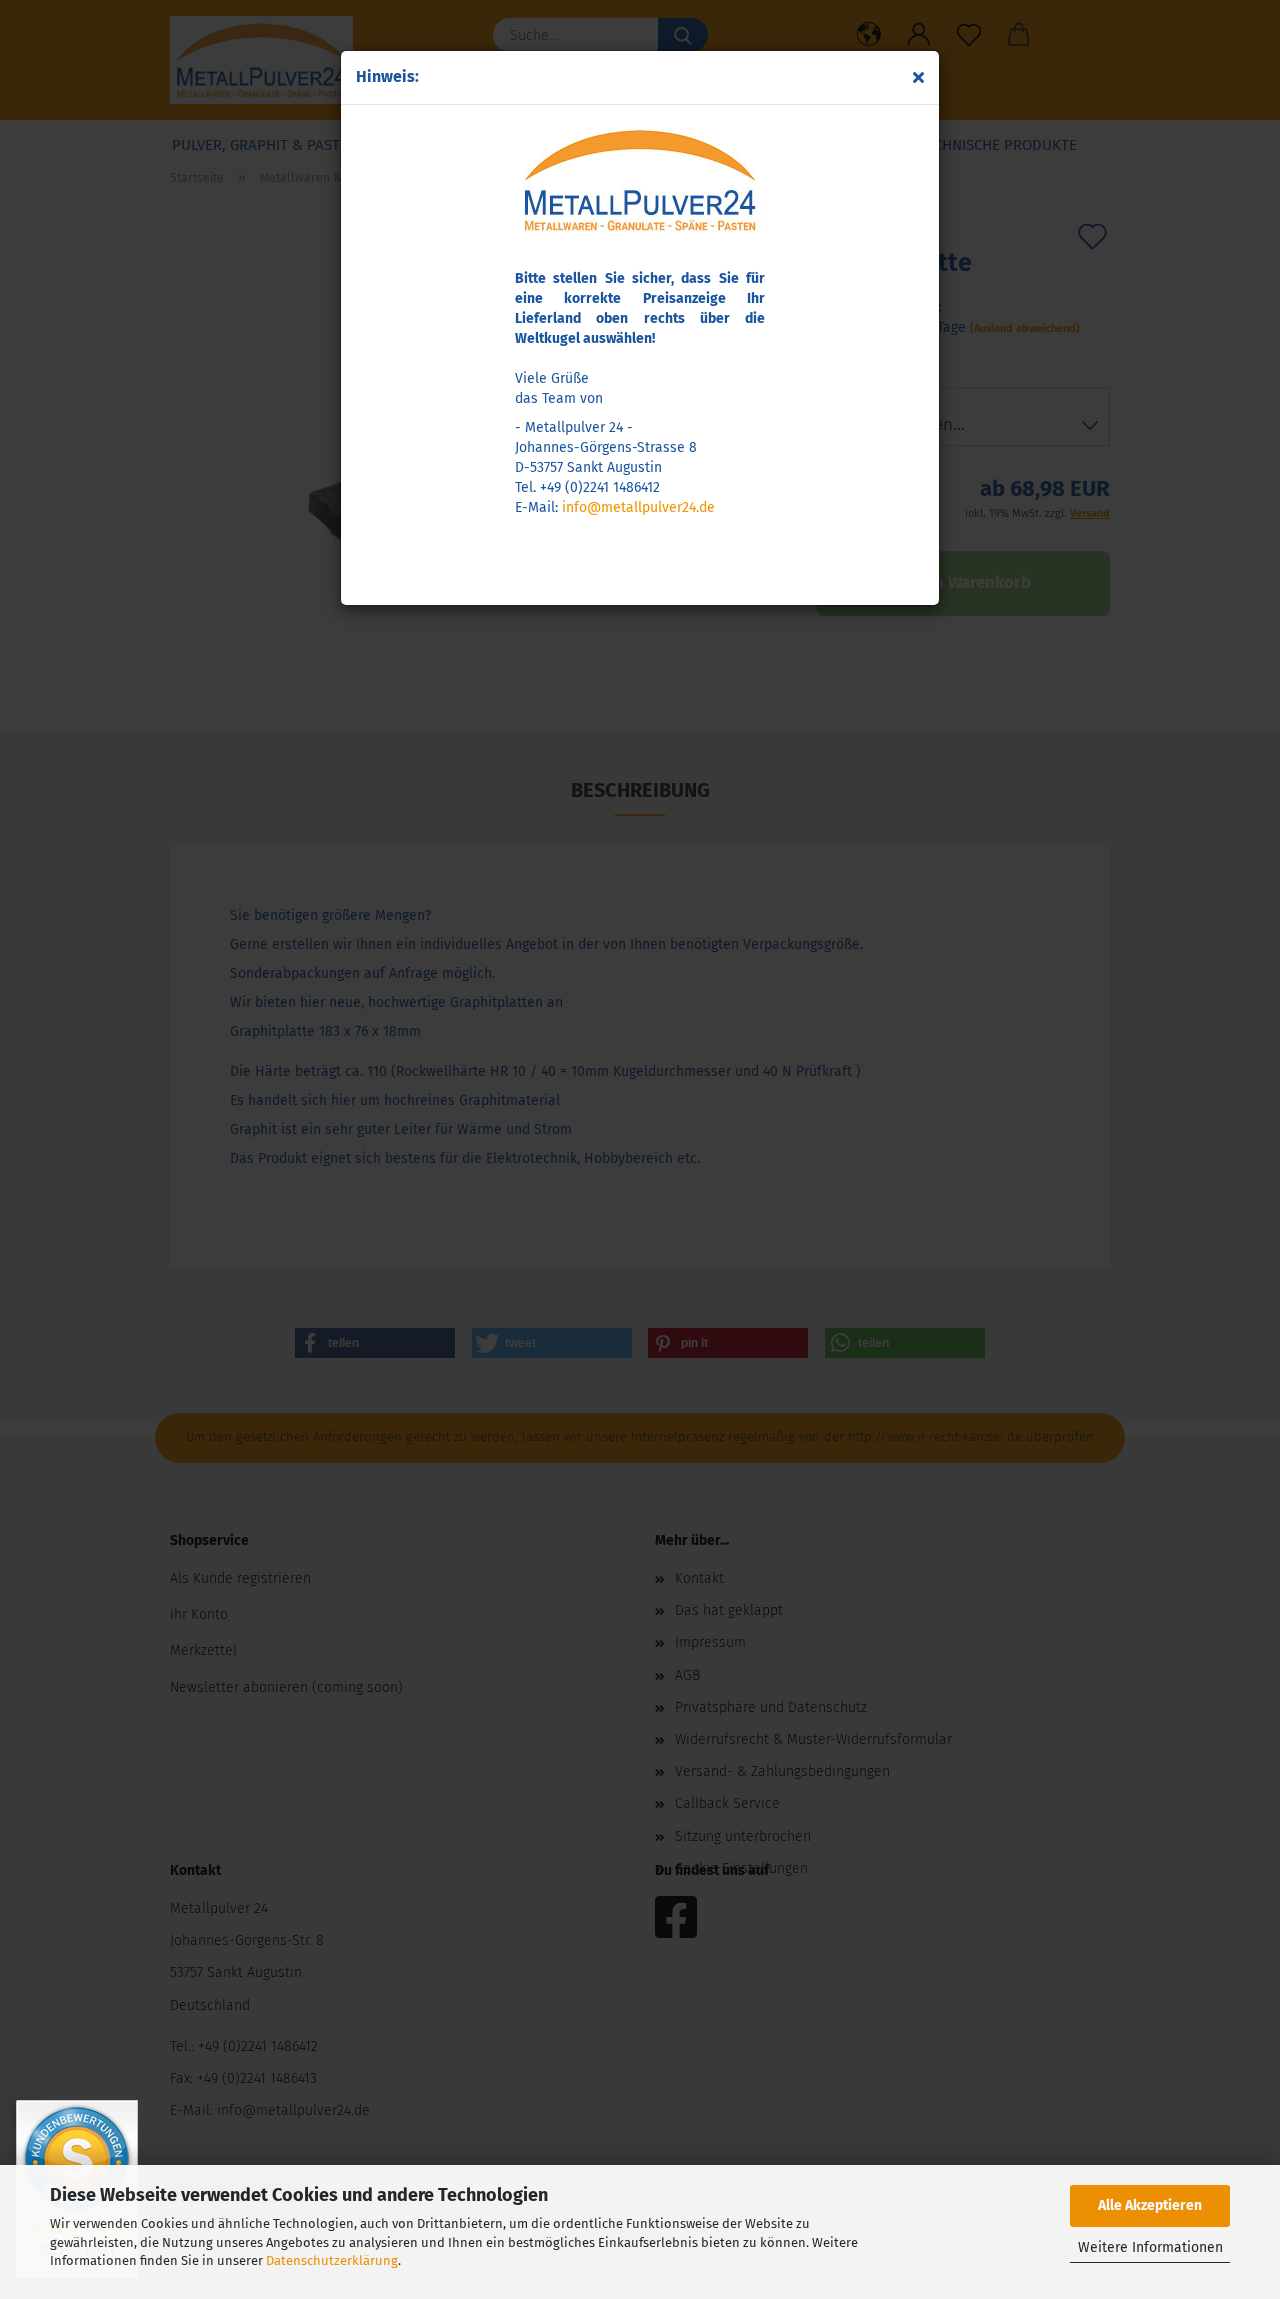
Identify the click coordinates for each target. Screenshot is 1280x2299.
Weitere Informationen (1150, 2247)
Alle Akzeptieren (1150, 2205)
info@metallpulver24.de (638, 507)
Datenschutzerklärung (332, 2260)
